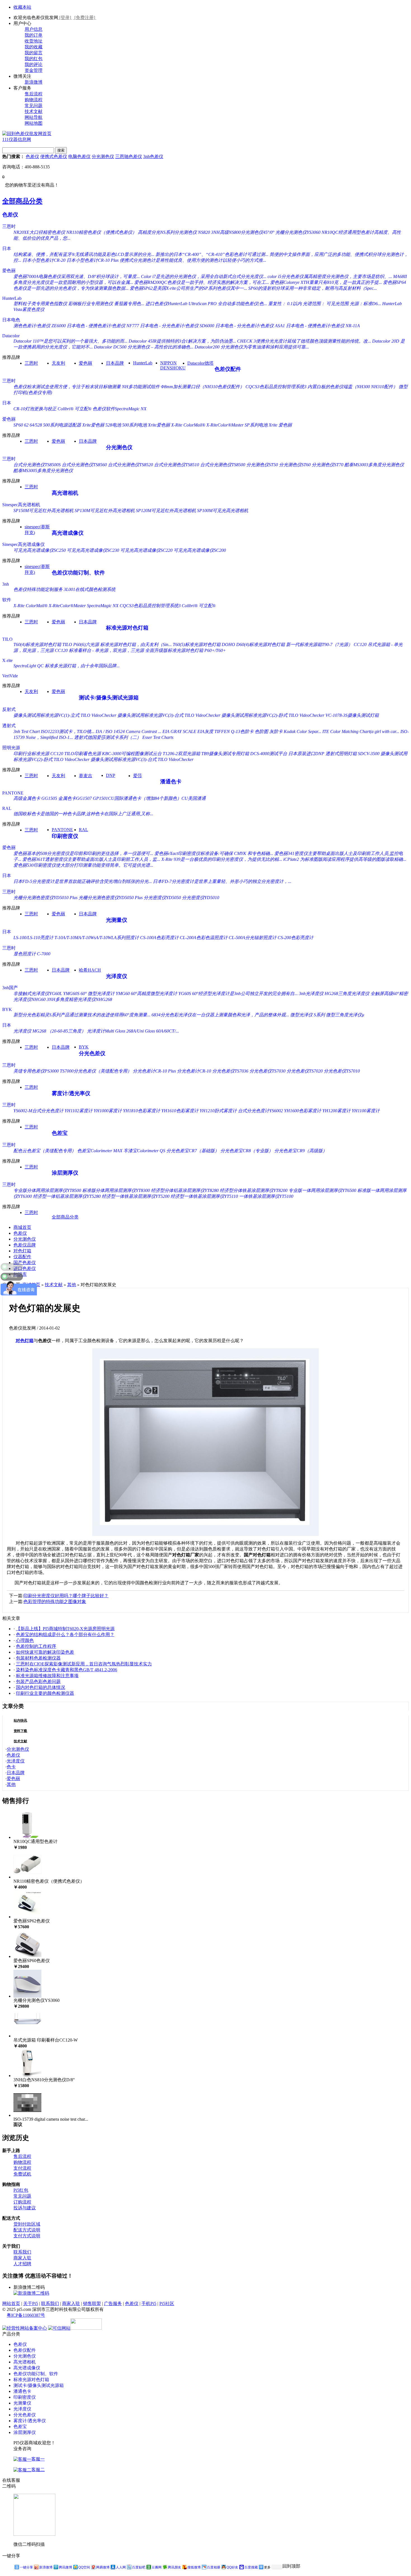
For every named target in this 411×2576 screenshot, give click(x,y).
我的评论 (34, 64)
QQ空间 (84, 2567)
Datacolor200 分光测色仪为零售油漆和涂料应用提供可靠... (252, 347)
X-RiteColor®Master (225, 425)
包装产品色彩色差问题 (38, 1681)
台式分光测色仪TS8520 (130, 465)
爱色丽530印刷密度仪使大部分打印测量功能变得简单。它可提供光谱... (83, 865)
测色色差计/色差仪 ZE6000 (40, 326)
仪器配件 (22, 1257)
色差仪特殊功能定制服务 (38, 589)
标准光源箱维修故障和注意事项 (47, 1676)
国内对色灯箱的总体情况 (41, 1687)
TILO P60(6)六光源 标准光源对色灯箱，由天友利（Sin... (117, 644)
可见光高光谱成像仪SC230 (93, 550)
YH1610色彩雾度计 (180, 1111)
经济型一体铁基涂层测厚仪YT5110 (204, 1196)
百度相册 (214, 2567)
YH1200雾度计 (336, 1111)
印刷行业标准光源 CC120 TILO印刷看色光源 (57, 754)
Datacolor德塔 (200, 363)
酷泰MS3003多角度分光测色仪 (374, 465)
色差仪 (32, 156)
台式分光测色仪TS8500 (223, 465)
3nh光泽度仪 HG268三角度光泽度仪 (334, 994)
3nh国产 (10, 988)
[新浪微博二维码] (31, 2293)
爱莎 (138, 776)
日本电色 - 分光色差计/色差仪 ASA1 (250, 326)
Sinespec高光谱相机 (21, 505)
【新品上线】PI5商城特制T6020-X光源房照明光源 (65, 1629)
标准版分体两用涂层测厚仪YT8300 (116, 1190)
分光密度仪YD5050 (162, 898)
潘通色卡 (171, 782)
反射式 (9, 709)
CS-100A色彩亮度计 (159, 938)
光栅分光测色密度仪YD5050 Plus (111, 898)
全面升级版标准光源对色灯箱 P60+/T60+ (186, 650)
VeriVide (10, 676)
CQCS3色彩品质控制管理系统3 (276, 387)
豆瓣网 (157, 2567)
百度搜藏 (251, 2567)
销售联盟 (92, 2303)
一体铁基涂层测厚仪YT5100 (266, 1196)
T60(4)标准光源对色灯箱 (37, 644)
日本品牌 (115, 363)
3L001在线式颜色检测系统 (90, 589)
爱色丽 (9, 271)
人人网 (121, 2567)
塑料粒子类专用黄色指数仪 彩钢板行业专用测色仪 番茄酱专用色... (79, 304)
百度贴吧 (139, 2567)
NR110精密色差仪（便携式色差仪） (101, 232)
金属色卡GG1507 (75, 798)
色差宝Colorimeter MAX (100, 1151)
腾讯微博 (65, 2567)
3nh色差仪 (153, 156)
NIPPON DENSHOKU (173, 365)
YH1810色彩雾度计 (142, 1111)
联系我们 (22, 2252)
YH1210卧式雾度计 (218, 1111)
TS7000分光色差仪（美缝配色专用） (96, 1071)
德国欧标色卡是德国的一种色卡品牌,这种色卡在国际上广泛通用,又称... (83, 814)
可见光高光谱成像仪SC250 (40, 550)
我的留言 (34, 53)
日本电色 (11, 320)
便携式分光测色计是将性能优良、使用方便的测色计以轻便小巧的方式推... (193, 260)
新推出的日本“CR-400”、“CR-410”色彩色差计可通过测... (212, 254)
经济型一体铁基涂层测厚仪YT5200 (136, 1196)
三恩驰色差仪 (129, 156)
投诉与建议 (25, 2208)
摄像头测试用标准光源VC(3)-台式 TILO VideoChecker (169, 715)
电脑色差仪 (79, 156)
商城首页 (22, 1227)
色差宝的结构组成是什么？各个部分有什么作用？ (65, 1635)
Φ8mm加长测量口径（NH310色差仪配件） (203, 387)
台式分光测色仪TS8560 (84, 465)
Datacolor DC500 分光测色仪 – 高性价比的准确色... (144, 347)
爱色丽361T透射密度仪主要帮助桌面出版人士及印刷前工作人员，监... (91, 859)
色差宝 (60, 1133)
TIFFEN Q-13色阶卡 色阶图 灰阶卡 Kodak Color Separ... (268, 731)
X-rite (7, 660)
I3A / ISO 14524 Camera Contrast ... (128, 731)
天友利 (58, 363)
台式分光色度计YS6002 (260, 1111)
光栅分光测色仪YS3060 (298, 232)
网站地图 (34, 123)
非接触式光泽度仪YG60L (38, 994)
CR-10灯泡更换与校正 (35, 409)
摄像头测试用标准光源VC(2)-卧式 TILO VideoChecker (273, 715)
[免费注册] (85, 17)
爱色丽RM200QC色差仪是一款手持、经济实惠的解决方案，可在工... (202, 282)
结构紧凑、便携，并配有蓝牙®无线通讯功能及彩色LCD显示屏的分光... (84, 254)
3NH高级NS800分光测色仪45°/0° (243, 232)
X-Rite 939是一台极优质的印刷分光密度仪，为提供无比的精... (222, 859)
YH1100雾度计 (366, 1111)
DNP (111, 775)
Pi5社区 (167, 2303)
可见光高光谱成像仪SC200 (200, 550)
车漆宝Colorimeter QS (144, 1151)
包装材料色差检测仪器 (38, 1658)
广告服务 (113, 2303)
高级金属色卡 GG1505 (35, 798)
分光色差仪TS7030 (267, 1071)
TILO (7, 639)
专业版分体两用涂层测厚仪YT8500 (47, 1190)
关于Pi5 (31, 2303)
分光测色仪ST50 (262, 465)
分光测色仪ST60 (295, 465)
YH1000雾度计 (108, 1111)
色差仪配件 (228, 369)
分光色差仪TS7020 (305, 1071)
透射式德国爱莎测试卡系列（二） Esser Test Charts (124, 737)
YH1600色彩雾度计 (303, 1111)
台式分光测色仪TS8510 (177, 465)
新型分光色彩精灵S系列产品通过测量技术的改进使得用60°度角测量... (82, 1015)
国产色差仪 (25, 1263)
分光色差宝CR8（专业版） (247, 1151)
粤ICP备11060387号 (26, 2315)
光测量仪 (117, 920)
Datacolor (11, 336)
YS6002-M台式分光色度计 (38, 1111)
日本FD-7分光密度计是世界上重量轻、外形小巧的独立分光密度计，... (222, 881)
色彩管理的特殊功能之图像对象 (55, 1602)
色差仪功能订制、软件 (78, 573)
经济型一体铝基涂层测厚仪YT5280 (67, 1196)
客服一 (38, 2459)
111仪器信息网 (17, 139)
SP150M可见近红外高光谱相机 (43, 511)
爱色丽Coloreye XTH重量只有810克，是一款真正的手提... (326, 282)
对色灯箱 (22, 1251)
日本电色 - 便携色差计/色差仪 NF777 (103, 326)
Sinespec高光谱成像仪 (23, 544)
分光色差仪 (92, 1053)
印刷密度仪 (65, 836)
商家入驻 (22, 2258)
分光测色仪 (103, 156)
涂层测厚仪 (65, 1173)
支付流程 (22, 2168)
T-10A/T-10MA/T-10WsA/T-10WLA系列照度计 (97, 938)
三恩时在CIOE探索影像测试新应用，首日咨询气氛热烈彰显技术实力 (84, 1664)
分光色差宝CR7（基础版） (193, 1151)
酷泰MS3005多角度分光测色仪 (43, 471)
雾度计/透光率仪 (71, 1093)
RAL (7, 808)
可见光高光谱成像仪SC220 (146, 550)
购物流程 (34, 100)
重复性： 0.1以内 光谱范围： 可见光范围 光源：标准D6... (325, 304)
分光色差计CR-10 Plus (154, 1071)
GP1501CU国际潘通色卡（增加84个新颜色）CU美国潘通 (149, 798)
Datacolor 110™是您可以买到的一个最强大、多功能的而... (70, 341)
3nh (6, 584)
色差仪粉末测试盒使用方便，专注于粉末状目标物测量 (67, 387)
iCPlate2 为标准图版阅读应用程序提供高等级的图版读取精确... (345, 859)
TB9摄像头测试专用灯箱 (225, 754)
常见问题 (34, 106)
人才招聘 (22, 2264)
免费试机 (22, 2174)
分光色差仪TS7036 (230, 1071)
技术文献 (34, 111)
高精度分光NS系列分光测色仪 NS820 (174, 232)
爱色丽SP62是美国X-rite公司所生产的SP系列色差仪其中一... (188, 288)
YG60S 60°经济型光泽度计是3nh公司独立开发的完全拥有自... (238, 994)
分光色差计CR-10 (194, 1071)
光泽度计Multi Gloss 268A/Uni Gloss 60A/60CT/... (133, 1031)
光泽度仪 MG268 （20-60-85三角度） (50, 1031)
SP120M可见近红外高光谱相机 (166, 511)
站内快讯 (20, 1721)
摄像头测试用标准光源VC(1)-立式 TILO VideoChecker (65, 715)
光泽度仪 (117, 976)
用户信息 (34, 29)
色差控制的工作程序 (36, 1646)
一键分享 (26, 2567)
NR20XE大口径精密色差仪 (39, 232)
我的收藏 (34, 47)
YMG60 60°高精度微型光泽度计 (147, 994)
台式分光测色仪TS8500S (37, 465)
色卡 (11, 1767)
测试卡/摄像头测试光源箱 (109, 698)
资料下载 (20, 1731)
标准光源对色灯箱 (127, 628)
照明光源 (11, 748)
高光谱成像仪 (68, 533)
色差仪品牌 (25, 1245)
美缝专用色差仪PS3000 (36, 1071)
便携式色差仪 (54, 156)
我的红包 (34, 59)
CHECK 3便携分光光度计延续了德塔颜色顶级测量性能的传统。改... (304, 341)
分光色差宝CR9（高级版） (301, 1151)
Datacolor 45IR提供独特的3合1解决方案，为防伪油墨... (182, 341)
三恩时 (9, 226)
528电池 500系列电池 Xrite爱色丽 (138, 425)
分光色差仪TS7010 (342, 1071)
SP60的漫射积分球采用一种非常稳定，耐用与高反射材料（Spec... (313, 288)
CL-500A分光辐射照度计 (253, 938)
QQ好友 (232, 2567)
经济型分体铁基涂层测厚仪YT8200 (254, 1190)
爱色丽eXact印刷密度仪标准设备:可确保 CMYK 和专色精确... (214, 853)
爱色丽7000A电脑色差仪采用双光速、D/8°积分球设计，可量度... (77, 276)
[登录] (65, 17)
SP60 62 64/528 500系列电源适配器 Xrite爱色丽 (59, 425)
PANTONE (13, 793)
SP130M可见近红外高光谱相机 (105, 511)
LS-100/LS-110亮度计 (33, 938)
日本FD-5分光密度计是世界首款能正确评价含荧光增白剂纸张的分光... (83, 881)
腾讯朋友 (174, 2567)
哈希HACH (90, 970)
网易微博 (103, 2567)
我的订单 (34, 35)
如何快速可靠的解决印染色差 (45, 1652)
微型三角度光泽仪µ (345, 1015)
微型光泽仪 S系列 (308, 1015)
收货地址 (34, 41)
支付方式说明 (27, 2236)
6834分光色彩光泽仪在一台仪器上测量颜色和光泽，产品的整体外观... (220, 1015)
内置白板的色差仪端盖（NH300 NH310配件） (353, 387)
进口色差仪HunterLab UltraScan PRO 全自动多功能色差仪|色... (206, 304)
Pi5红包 (21, 2190)
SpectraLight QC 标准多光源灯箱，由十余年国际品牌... (67, 666)
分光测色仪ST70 (328, 465)
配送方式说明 (27, 2230)
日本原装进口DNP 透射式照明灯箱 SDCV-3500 (334, 754)
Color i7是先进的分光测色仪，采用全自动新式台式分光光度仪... (204, 276)
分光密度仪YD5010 (201, 898)
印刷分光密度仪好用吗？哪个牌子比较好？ (66, 1596)
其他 (72, 1285)
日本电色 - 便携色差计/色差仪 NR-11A (323, 326)
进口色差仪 (25, 1268)
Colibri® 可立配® (75, 409)
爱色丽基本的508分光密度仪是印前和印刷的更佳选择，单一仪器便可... (83, 853)
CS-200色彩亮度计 (296, 938)
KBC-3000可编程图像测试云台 (132, 754)
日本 (7, 248)
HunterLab (12, 298)
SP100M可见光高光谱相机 (223, 511)
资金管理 (34, 70)
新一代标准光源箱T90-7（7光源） (319, 644)
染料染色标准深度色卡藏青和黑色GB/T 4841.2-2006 (67, 1670)
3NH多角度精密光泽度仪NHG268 (79, 999)
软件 (7, 600)
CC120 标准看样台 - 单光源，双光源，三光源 (99, 650)
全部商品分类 (22, 201)
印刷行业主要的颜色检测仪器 (45, 1693)
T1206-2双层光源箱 (181, 754)
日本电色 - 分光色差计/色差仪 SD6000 (177, 326)
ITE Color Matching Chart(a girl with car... (361, 731)
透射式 (9, 726)
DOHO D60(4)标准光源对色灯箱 (253, 644)
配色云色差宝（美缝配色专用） (45, 1151)
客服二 (38, 2470)
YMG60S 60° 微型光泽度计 (89, 994)
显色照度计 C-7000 (32, 954)
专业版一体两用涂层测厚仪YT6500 (322, 1190)
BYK (7, 1009)
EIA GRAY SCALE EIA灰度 (188, 731)
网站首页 (11, 2303)
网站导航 (34, 117)
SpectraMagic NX (103, 606)
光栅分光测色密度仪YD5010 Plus (45, 898)
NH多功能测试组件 (141, 387)
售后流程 (34, 94)
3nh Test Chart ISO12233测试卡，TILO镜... (54, 731)
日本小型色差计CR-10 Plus (93, 260)
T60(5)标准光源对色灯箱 (197, 644)
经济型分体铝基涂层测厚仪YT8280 (185, 1190)
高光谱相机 (65, 493)
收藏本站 (22, 7)
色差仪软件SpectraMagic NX (120, 409)
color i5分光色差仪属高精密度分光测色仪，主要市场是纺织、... (330, 276)
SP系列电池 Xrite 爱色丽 (268, 425)
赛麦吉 (86, 776)
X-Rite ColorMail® (188, 425)
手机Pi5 (149, 2303)
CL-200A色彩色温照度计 (204, 938)
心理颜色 (25, 1640)
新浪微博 (34, 82)
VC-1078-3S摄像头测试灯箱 (352, 715)
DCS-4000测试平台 (269, 754)
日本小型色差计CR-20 (44, 260)
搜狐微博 (194, 2567)
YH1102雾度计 (79, 1111)
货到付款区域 (27, 2224)
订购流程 (22, 2202)
